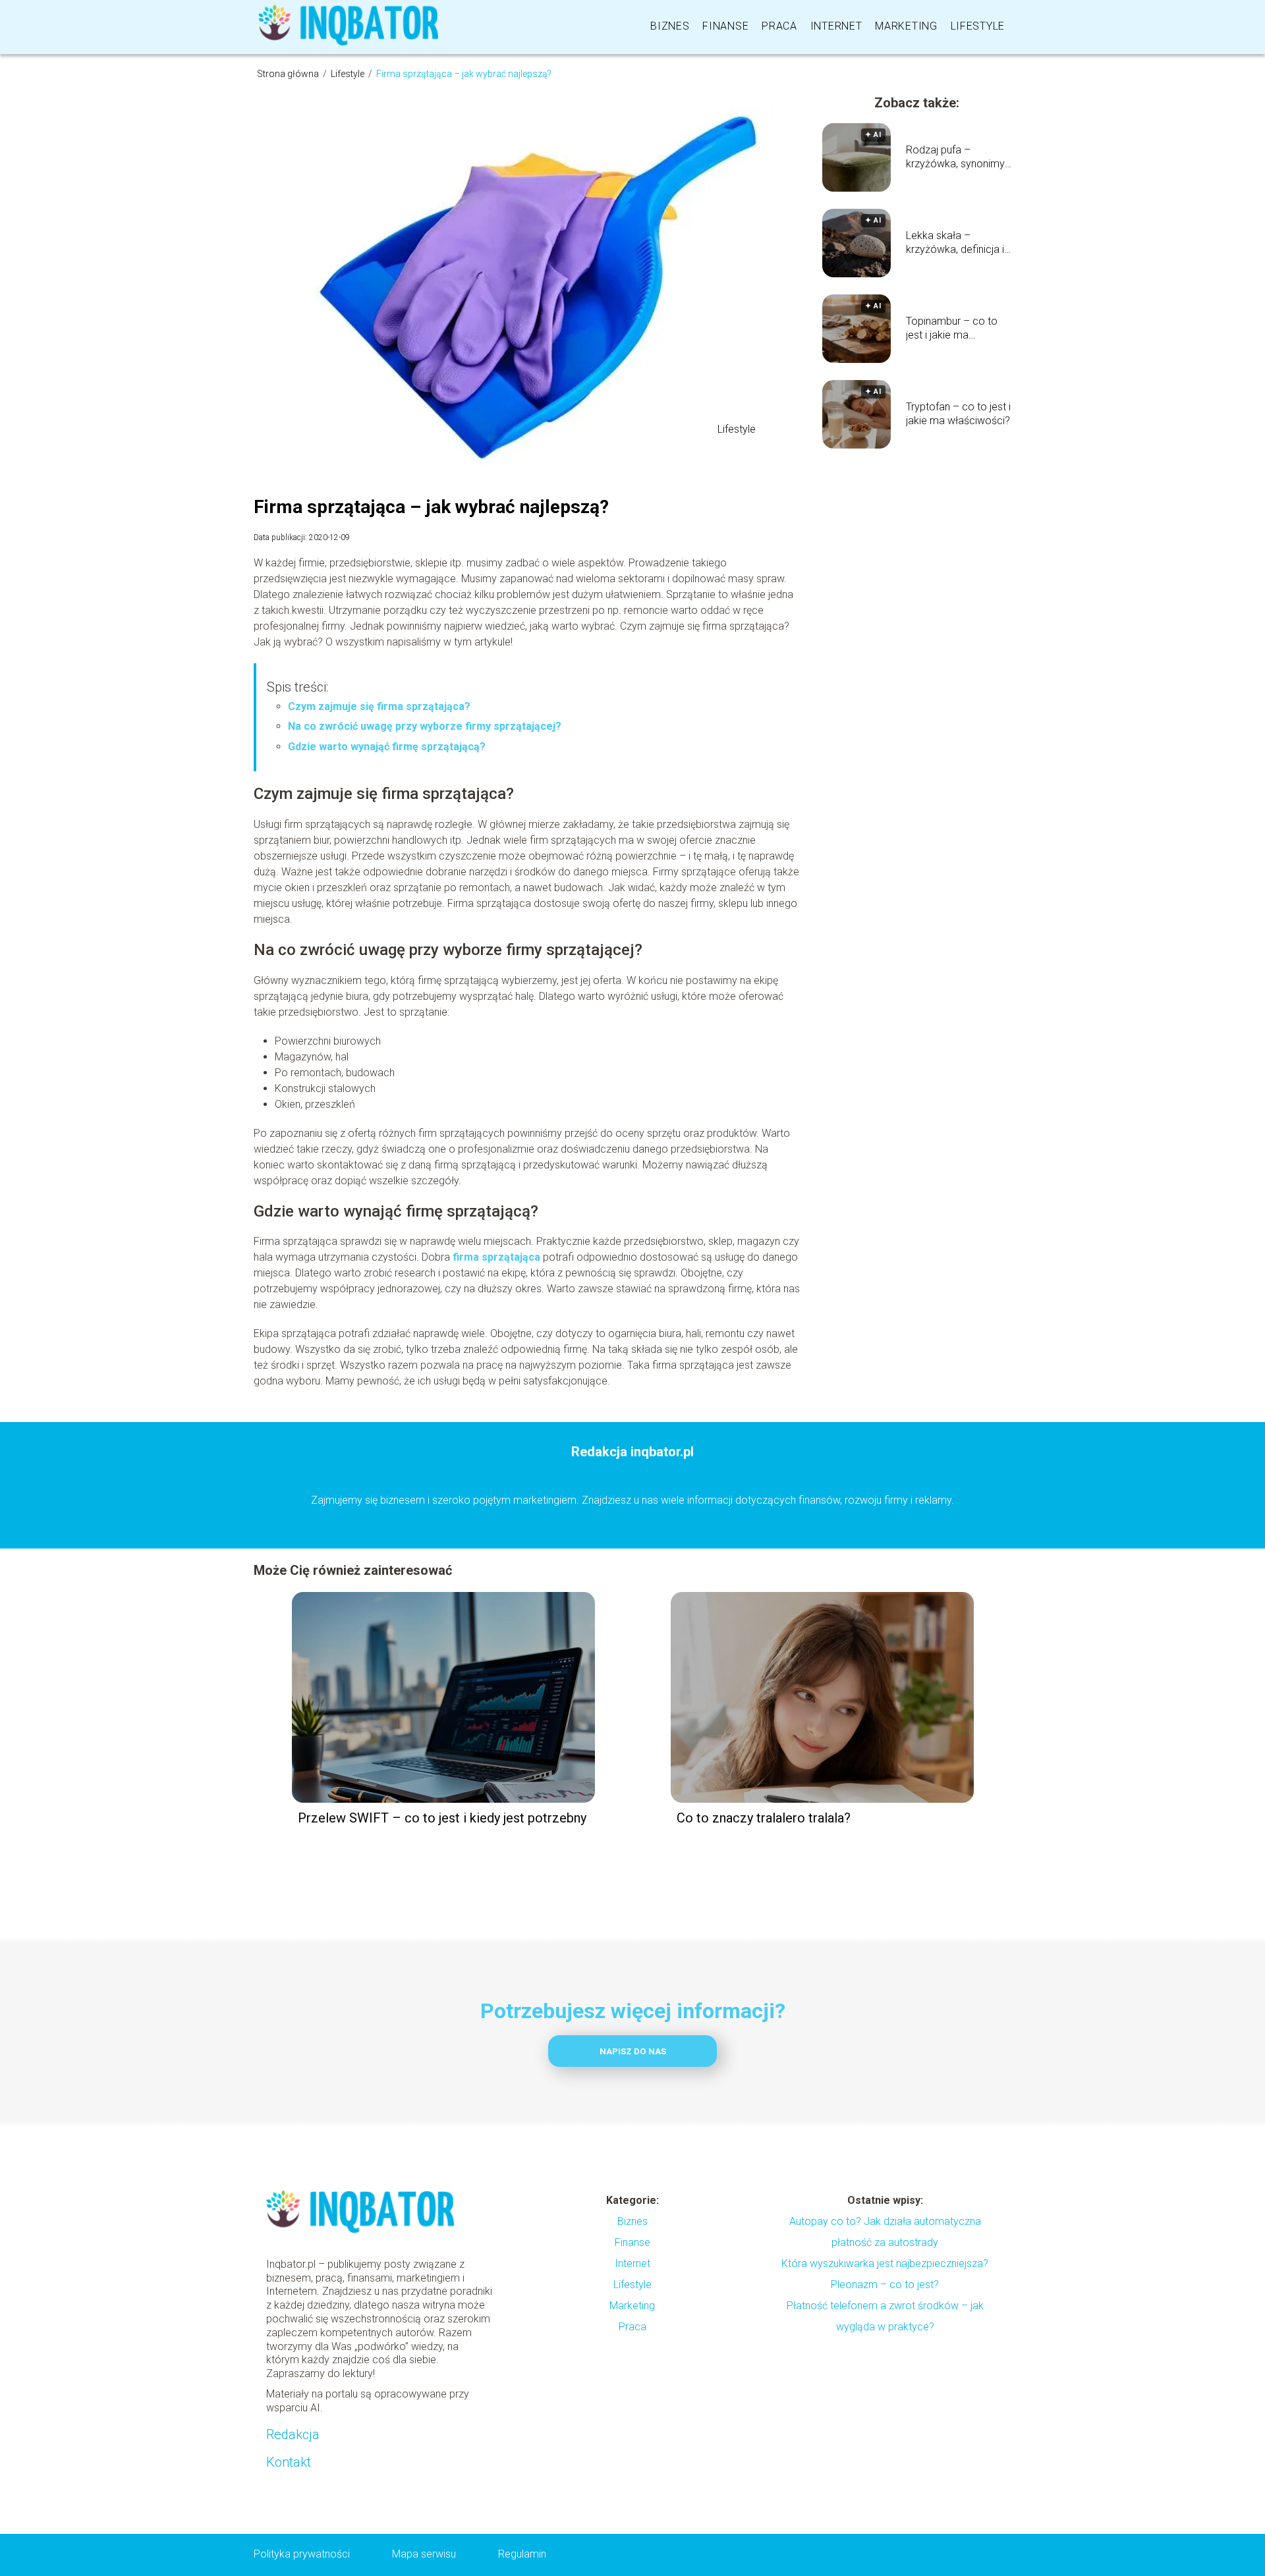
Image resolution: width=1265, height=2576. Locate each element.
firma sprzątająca (496, 1257)
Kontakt (289, 2462)
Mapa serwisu (424, 2554)
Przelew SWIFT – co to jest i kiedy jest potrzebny (442, 1818)
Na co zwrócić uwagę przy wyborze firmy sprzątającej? (426, 726)
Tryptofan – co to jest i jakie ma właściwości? (958, 414)
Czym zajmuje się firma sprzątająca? (380, 706)
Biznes (670, 26)
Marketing (906, 26)
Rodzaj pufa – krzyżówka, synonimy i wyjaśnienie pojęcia (958, 157)
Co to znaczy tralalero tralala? (764, 1818)
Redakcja (293, 2434)
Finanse (725, 26)
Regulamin (522, 2554)
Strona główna (289, 74)
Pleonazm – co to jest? (885, 2285)
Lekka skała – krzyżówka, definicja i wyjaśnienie (955, 243)
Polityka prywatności (302, 2554)
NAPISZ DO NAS (633, 2051)
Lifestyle (978, 26)
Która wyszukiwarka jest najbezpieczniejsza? (885, 2263)
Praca (779, 26)
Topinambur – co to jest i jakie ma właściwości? (952, 329)
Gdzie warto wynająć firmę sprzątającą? (388, 747)
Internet (836, 26)
